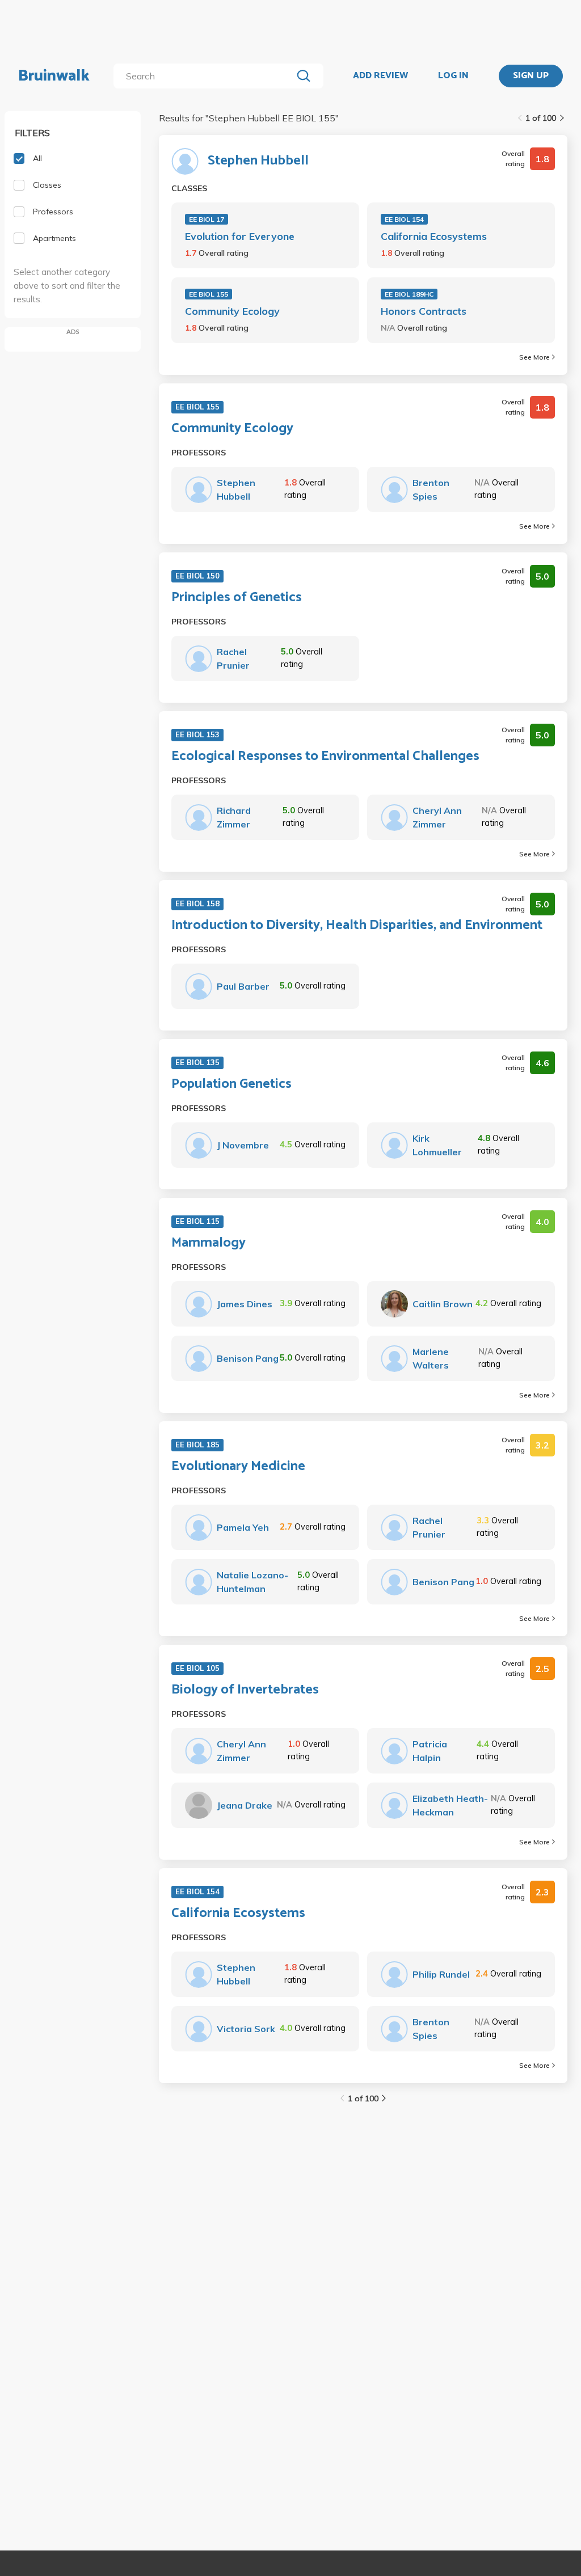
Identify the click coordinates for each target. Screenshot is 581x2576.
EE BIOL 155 (209, 294)
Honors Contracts (424, 311)
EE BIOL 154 (404, 219)
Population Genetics (231, 1084)
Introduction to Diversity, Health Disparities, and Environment (357, 926)
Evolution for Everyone (240, 236)
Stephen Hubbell (258, 161)
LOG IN (453, 76)
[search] (205, 76)
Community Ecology (232, 311)
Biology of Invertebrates (245, 1690)
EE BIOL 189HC (409, 294)
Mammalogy (209, 1243)
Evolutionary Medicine (238, 1467)
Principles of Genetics (237, 598)
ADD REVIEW (380, 76)
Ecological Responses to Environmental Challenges (325, 757)
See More (534, 357)
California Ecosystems (434, 236)
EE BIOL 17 (207, 219)
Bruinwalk (54, 76)
